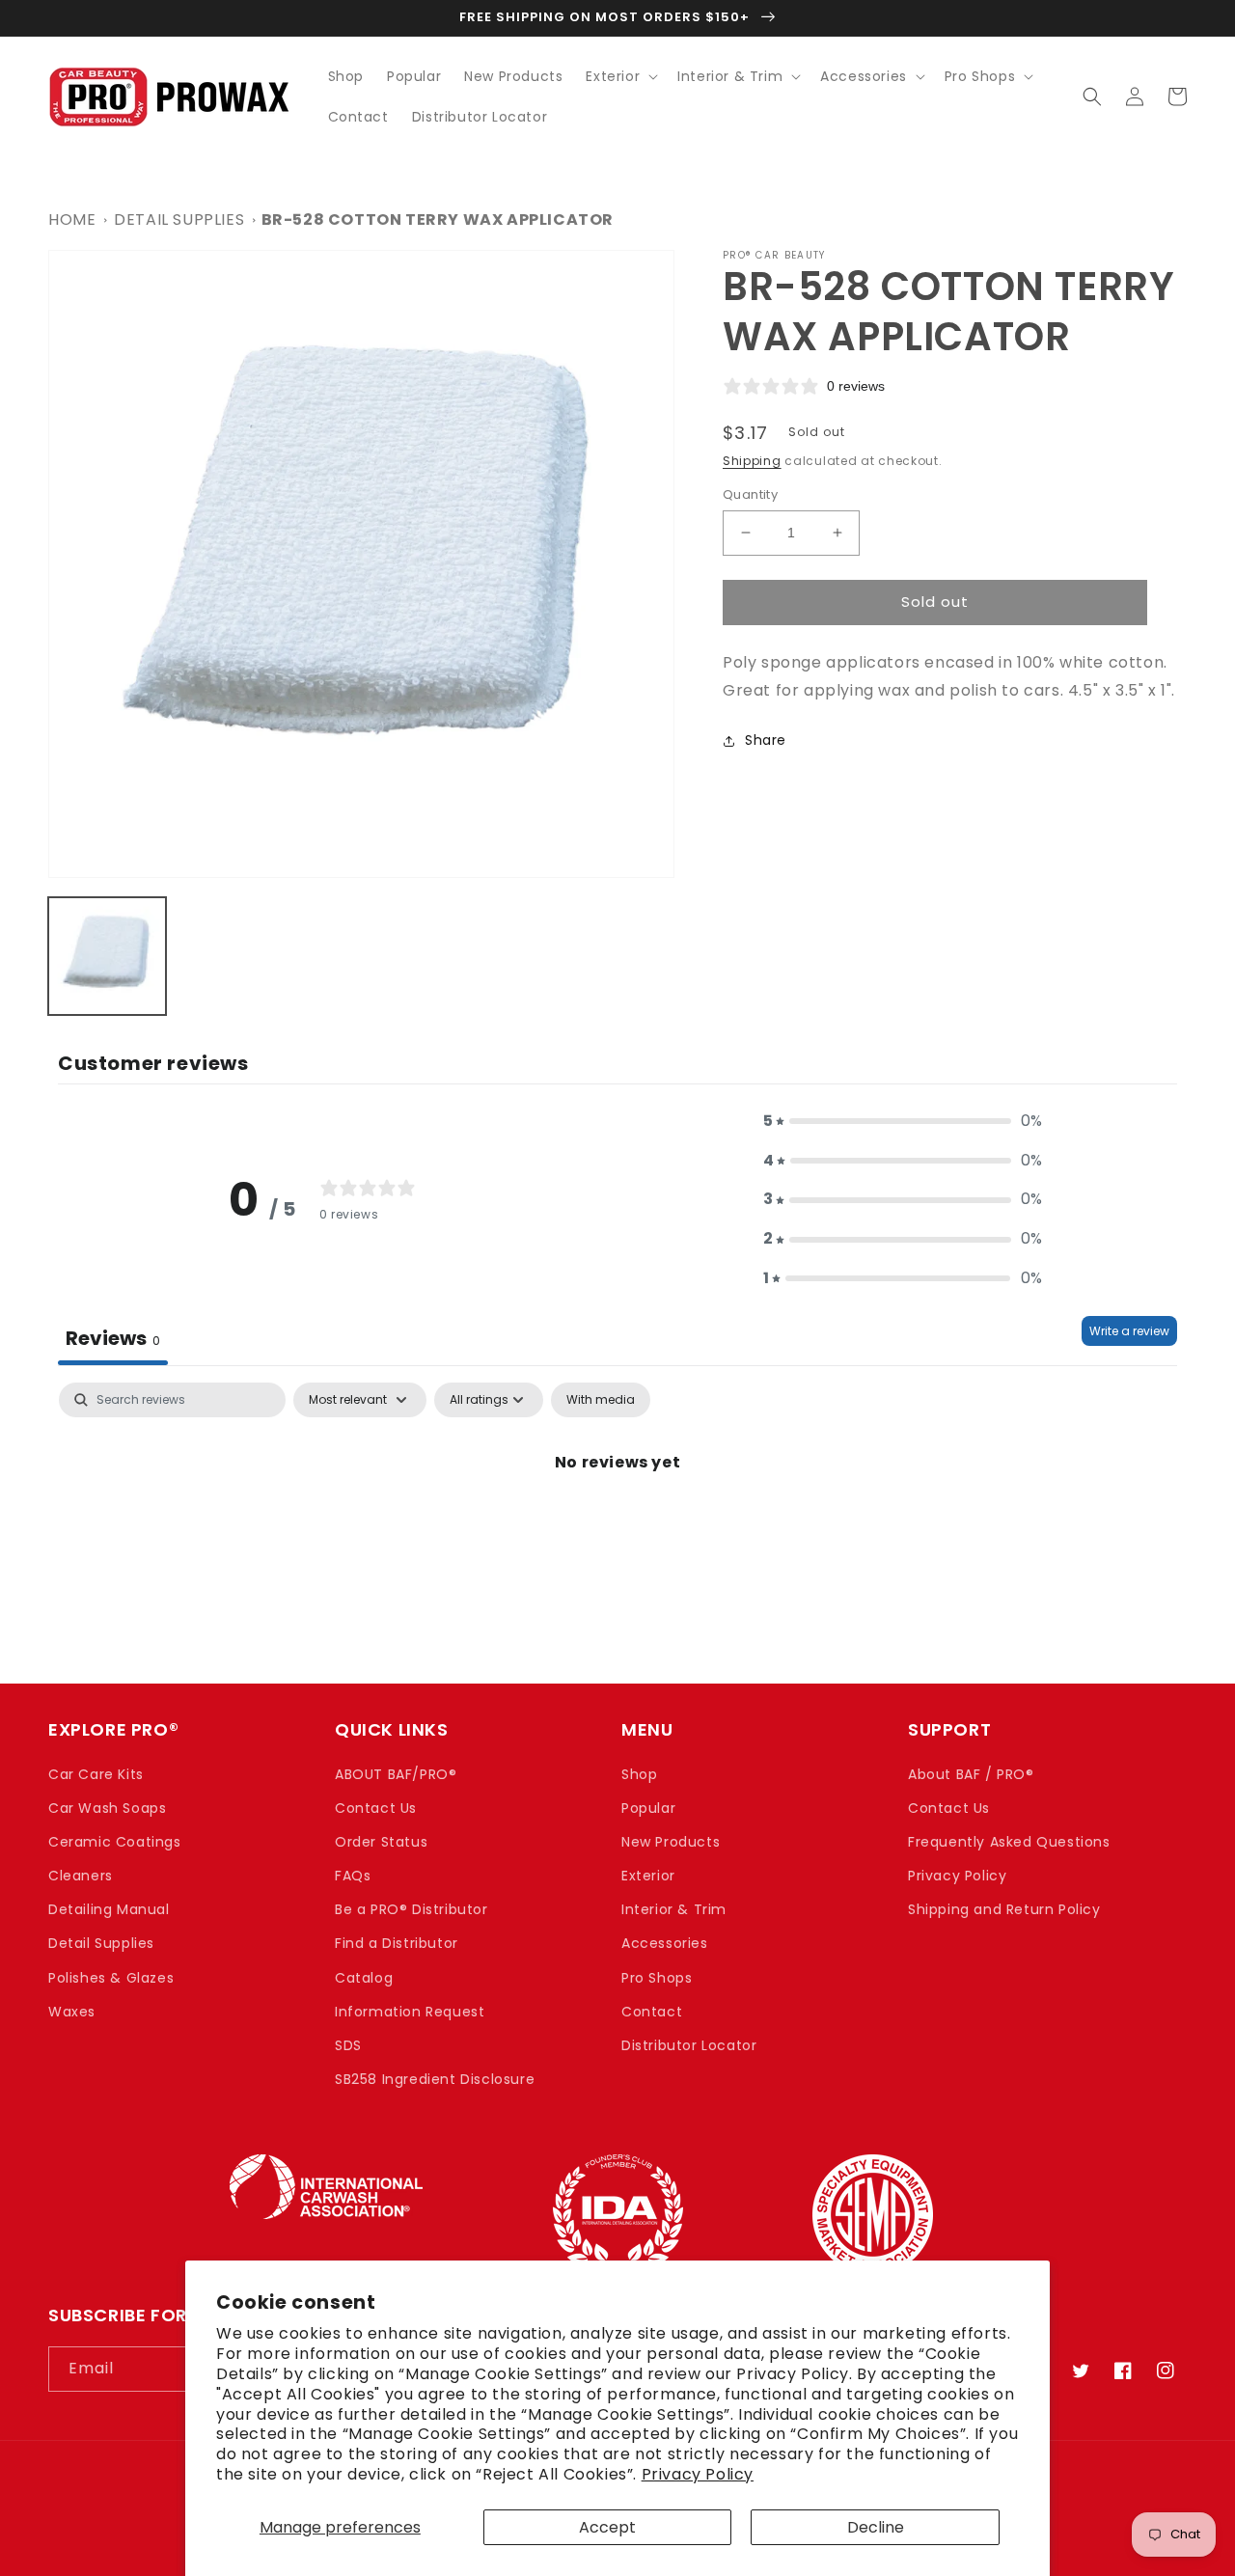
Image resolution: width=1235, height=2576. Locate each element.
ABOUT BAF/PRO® (396, 1774)
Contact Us (376, 1808)
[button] (620, 76)
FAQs (353, 1876)
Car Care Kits (96, 1774)
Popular (648, 1808)
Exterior (648, 1876)
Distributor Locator (689, 2045)
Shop (639, 1774)
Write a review (1129, 1331)
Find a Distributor (397, 1943)
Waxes (72, 2012)
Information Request (410, 2012)
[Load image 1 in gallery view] (107, 956)
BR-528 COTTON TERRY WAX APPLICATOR (438, 219)
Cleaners (81, 1876)
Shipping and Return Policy (1004, 1909)
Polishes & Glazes (111, 1978)
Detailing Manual (109, 1909)
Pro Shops (657, 1978)
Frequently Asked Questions (1009, 1842)
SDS (348, 2045)
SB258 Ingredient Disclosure (435, 2079)
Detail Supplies (179, 219)
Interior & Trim (674, 1909)
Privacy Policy (698, 2474)
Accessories (665, 1943)
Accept (607, 2527)
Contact (652, 2012)
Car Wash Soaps (107, 1808)
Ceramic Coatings (115, 1842)
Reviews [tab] (113, 1338)
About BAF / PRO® (971, 1774)
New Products (671, 1842)
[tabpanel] (617, 1528)
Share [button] (766, 740)
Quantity (750, 494)
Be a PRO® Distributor (412, 1909)
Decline (876, 2527)
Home (72, 219)
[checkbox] (601, 1400)
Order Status (381, 1842)
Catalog (364, 1978)
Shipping (752, 461)
